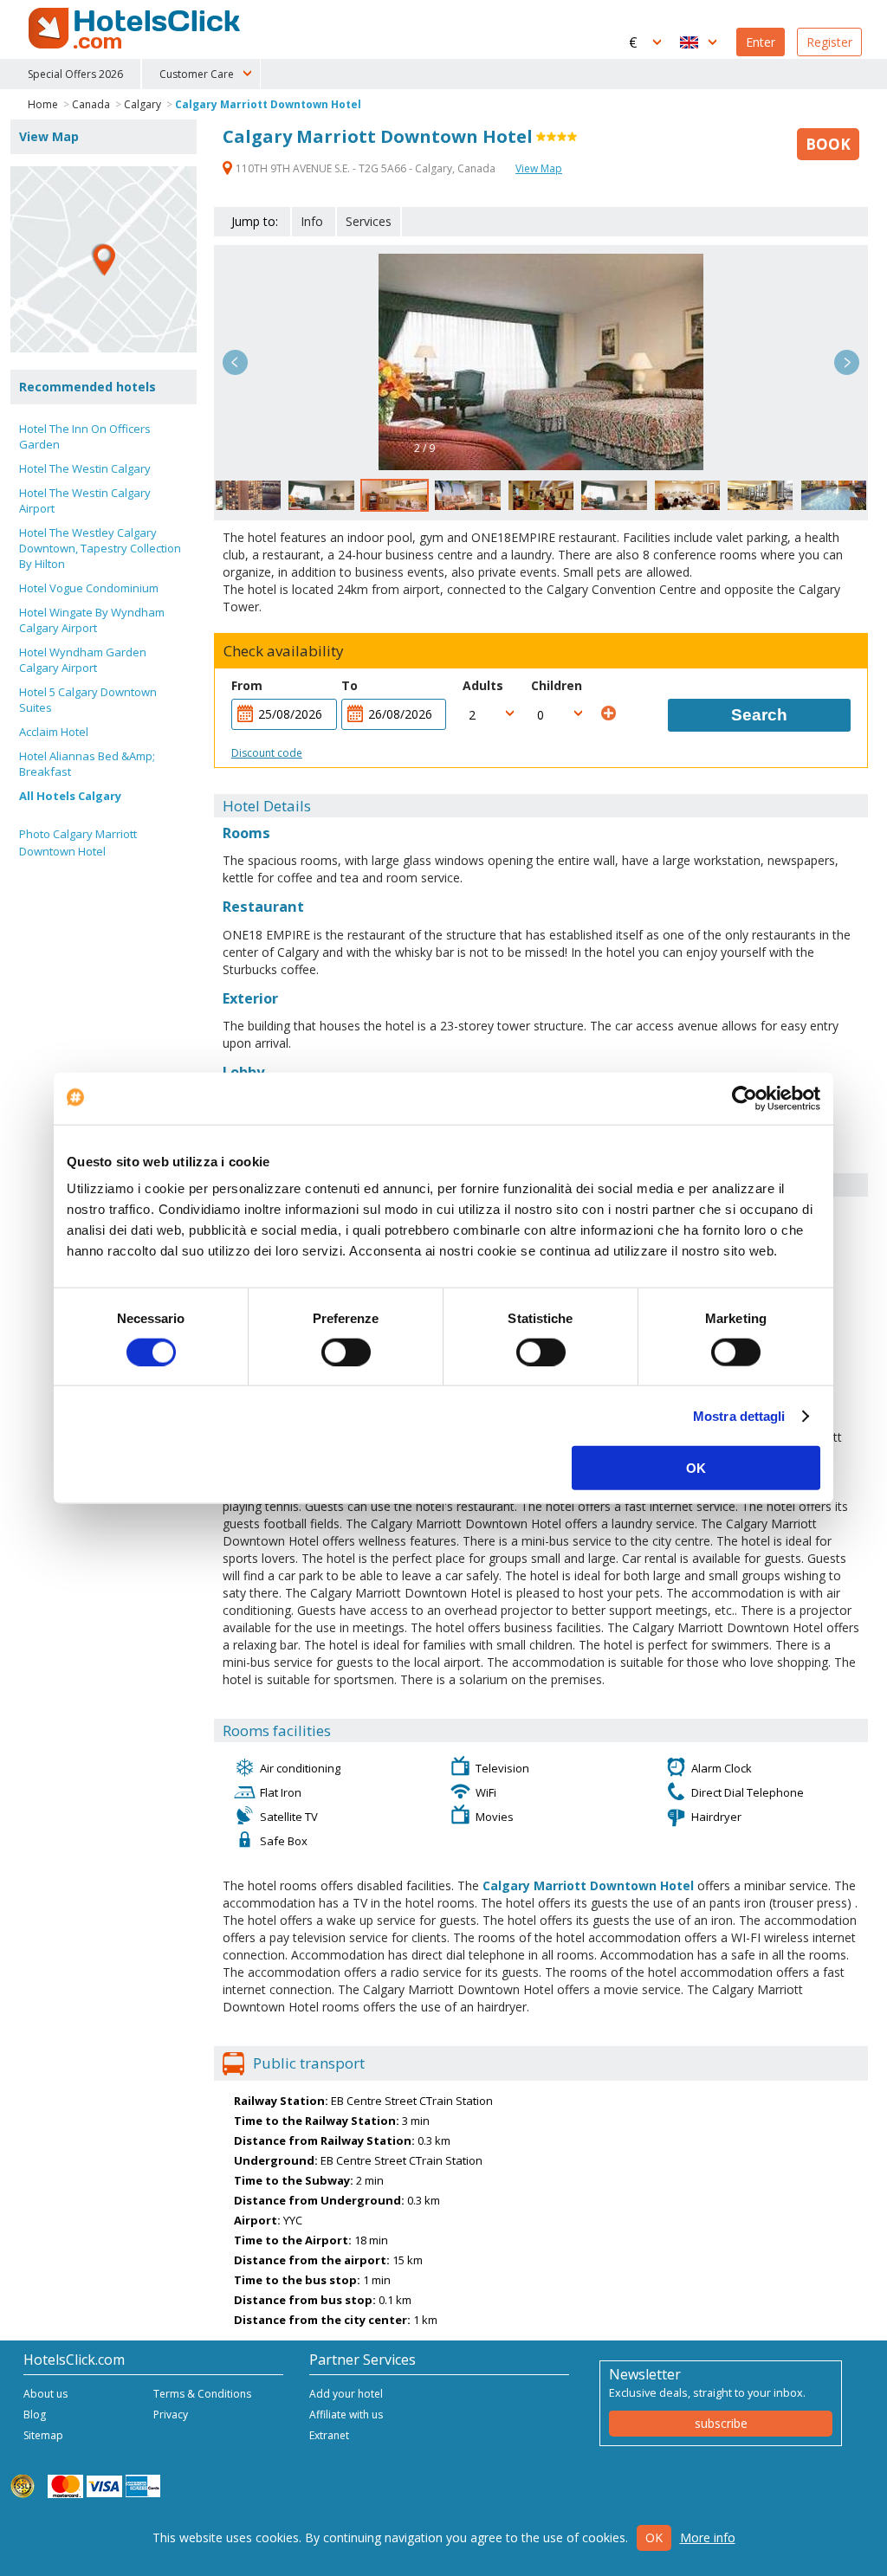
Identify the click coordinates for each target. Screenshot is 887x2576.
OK (696, 1468)
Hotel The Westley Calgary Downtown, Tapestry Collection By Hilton (100, 548)
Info (312, 221)
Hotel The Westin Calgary (85, 468)
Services (369, 221)
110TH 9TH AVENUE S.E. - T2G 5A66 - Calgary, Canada (366, 168)
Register (829, 42)
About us (45, 2394)
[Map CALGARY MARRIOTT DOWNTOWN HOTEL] (104, 259)
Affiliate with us (346, 2415)
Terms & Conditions (202, 2394)
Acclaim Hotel (54, 732)
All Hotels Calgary (70, 796)
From (247, 685)
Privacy (171, 2415)
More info (708, 2537)
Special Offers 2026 (75, 74)
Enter (761, 42)
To (350, 685)
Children (557, 685)
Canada (91, 104)
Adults (483, 685)
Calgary (142, 104)
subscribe (721, 2423)
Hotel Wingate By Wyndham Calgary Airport (92, 620)
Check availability (284, 651)
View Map (539, 168)
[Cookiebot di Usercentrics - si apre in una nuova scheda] (745, 1098)
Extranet (329, 2435)
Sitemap (43, 2435)
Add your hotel (346, 2394)
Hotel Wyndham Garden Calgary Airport (83, 660)
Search (759, 715)
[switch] (346, 1352)
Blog (35, 2415)
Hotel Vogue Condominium (89, 588)
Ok (654, 2537)
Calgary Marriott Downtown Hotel (268, 104)
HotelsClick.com (136, 29)
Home (43, 104)
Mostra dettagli (739, 1415)
